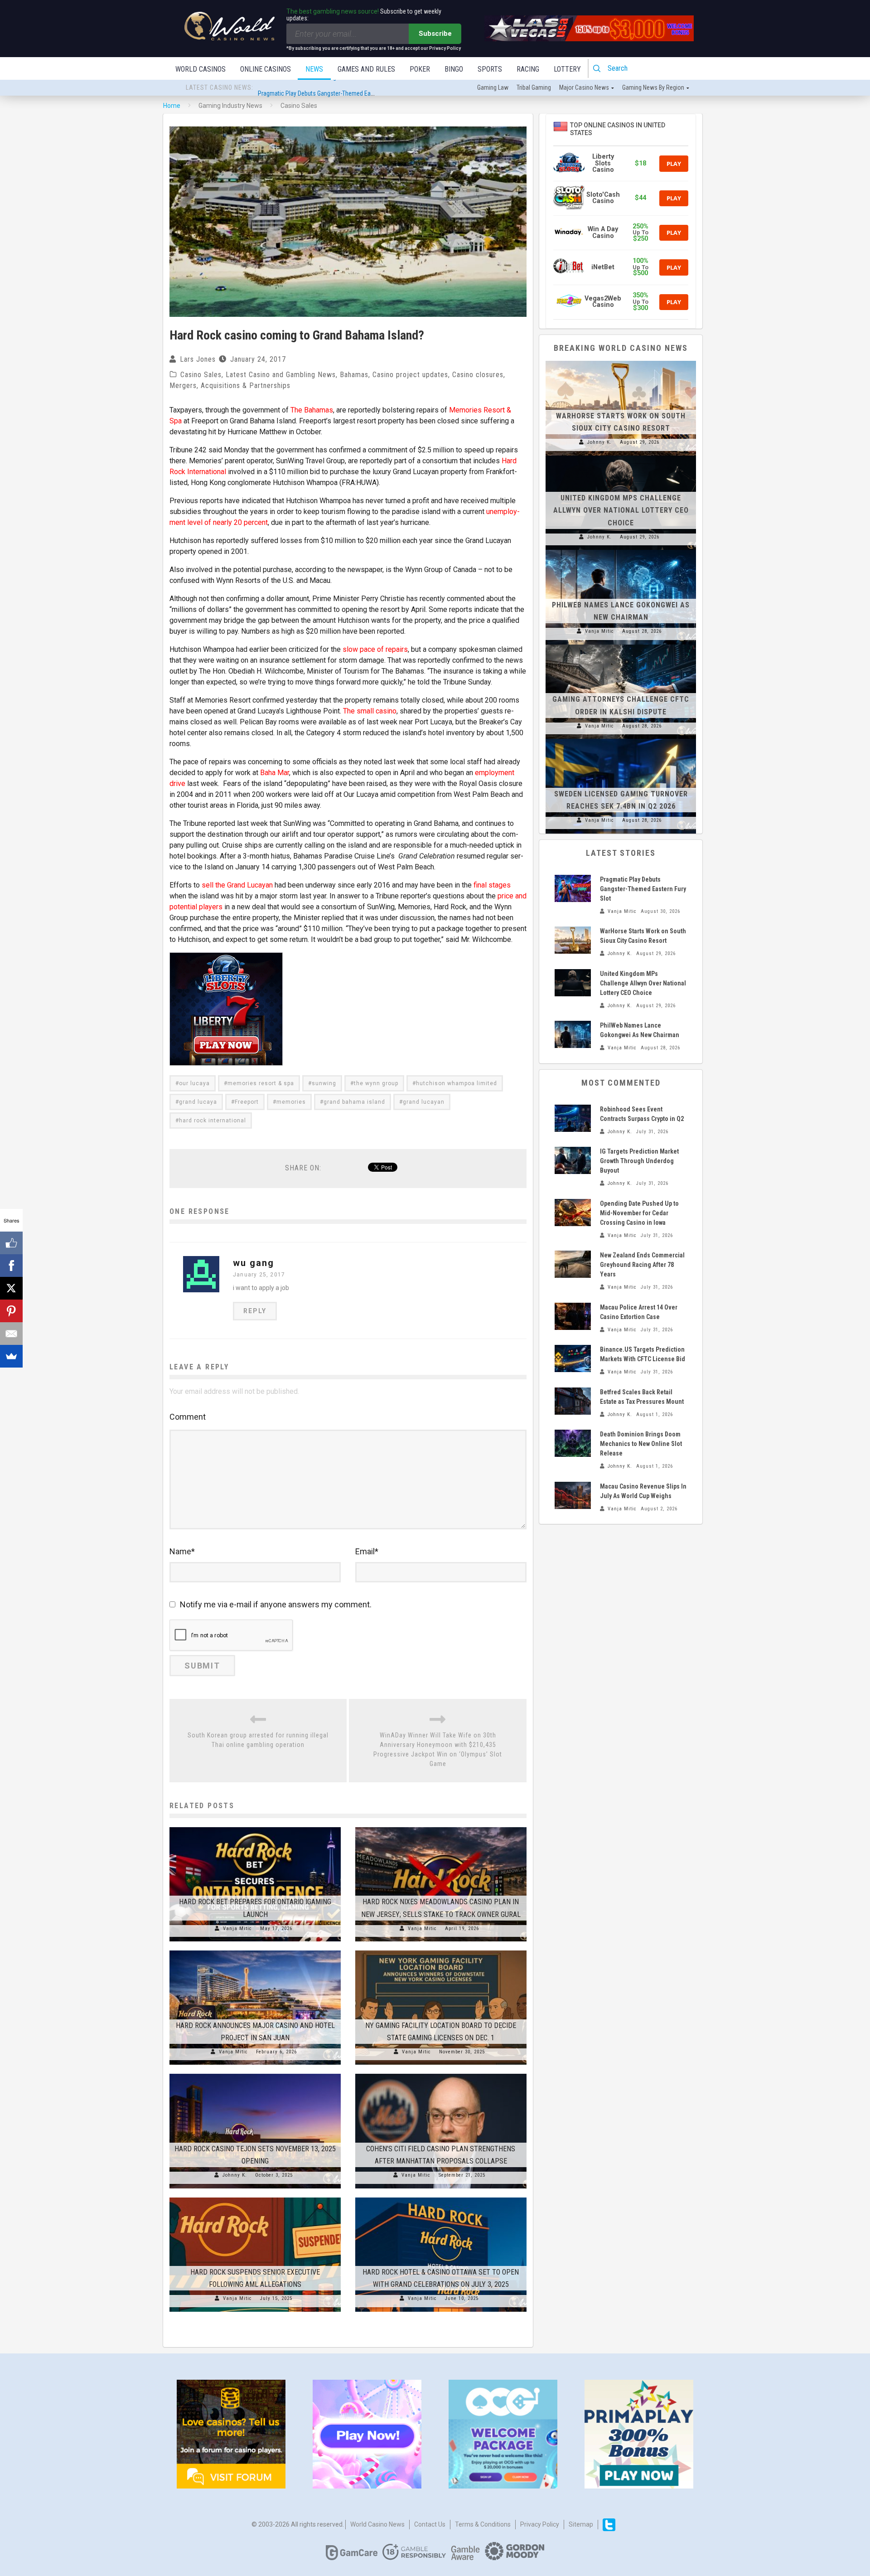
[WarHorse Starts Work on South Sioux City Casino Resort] (621, 361)
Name (182, 1551)
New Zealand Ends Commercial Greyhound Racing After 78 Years (642, 1265)
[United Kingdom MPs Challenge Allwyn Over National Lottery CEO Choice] (621, 456)
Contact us (430, 2524)
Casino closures (478, 375)
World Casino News (377, 2524)
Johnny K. (235, 2175)
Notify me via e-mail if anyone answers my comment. (276, 1604)
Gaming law (493, 87)
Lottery (567, 69)
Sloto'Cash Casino (603, 198)
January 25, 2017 (259, 1275)
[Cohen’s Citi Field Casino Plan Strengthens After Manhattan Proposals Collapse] (441, 2074)
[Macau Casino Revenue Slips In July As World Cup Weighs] (573, 1495)
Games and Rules (366, 69)
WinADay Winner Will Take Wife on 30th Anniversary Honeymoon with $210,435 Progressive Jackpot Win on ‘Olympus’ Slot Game (438, 1749)
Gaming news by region (653, 87)
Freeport (247, 1102)
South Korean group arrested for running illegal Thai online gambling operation (258, 1740)
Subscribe (435, 34)
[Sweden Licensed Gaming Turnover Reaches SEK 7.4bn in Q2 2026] (621, 739)
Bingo (454, 69)
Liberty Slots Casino (603, 163)
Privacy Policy (540, 2524)
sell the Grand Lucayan (237, 885)
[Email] (11, 1334)
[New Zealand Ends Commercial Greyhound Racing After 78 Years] (573, 1264)
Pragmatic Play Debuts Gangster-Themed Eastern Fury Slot (333, 88)
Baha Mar (275, 773)
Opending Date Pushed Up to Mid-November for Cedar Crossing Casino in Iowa (639, 1213)
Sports (490, 69)
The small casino (370, 711)
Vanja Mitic (237, 1928)
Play (674, 164)
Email (367, 1551)
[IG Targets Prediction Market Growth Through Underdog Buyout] (573, 1160)
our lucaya (194, 1083)
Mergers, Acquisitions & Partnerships (230, 386)
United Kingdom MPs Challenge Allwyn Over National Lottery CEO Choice (621, 510)
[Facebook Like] (11, 1243)
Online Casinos (266, 69)
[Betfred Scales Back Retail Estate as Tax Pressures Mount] (573, 1401)
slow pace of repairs (375, 649)
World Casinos (201, 69)
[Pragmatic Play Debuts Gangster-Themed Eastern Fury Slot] (573, 888)
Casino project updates (410, 375)
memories (291, 1102)
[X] (11, 1288)
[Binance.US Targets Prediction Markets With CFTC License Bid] (573, 1358)
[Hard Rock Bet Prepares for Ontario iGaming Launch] (255, 1827)
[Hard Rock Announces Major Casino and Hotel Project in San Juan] (255, 1950)
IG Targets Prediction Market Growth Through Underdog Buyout (639, 1161)
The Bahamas (312, 410)
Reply (255, 1311)
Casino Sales (201, 375)
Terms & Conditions (483, 2524)
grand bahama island (354, 1102)
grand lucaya (198, 1102)
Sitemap (581, 2524)
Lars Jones (198, 359)
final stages (492, 885)
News (314, 69)
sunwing (324, 1083)
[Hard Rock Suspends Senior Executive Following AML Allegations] (255, 2198)
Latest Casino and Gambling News (281, 375)
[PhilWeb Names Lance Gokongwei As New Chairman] (621, 550)
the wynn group (376, 1083)
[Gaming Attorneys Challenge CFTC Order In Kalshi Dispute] (621, 645)
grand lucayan (424, 1102)
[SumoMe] (11, 1356)
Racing (528, 69)
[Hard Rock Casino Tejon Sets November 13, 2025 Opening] (255, 2074)
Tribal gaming (534, 87)
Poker (420, 69)
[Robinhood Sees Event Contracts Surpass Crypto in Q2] (573, 1118)
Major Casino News (584, 87)
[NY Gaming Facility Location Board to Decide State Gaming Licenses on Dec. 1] (441, 1950)
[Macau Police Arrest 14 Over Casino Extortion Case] (573, 1316)
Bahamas (354, 375)
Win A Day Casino (603, 232)
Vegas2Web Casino (603, 302)
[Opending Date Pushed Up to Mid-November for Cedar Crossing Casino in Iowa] (573, 1213)
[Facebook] (11, 1266)
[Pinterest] (11, 1311)
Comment (188, 1417)
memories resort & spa (261, 1083)
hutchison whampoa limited (457, 1083)
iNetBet (603, 267)
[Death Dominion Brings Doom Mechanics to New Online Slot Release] (573, 1443)
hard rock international (213, 1121)
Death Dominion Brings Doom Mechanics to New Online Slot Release (641, 1444)
